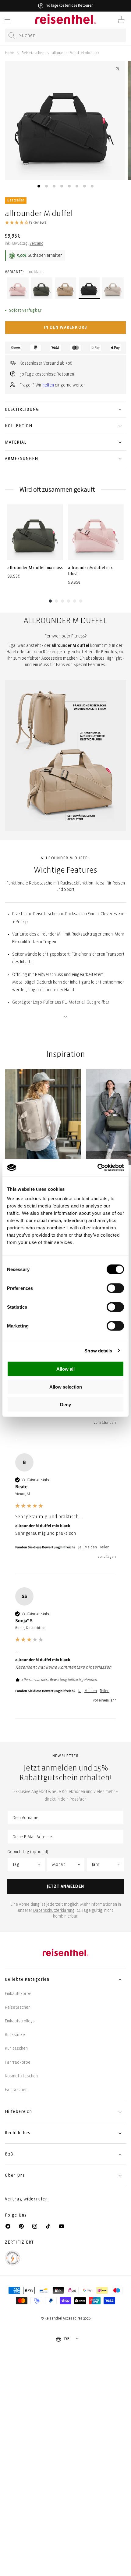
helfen (48, 385)
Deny (65, 1405)
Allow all (65, 1369)
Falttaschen (16, 2090)
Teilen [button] (105, 1547)
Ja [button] (80, 1547)
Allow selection (66, 1387)
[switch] (115, 1288)
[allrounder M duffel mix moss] (35, 532)
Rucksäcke (15, 2035)
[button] (7, 20)
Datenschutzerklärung (54, 1910)
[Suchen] (12, 36)
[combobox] (65, 35)
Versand (36, 244)
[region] (65, 1121)
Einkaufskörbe (18, 1994)
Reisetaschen (33, 53)
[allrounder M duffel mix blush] (96, 532)
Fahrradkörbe (18, 2062)
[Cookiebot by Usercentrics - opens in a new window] (97, 1168)
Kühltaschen (16, 2048)
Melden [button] (91, 1547)
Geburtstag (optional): (28, 1852)
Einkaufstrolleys (20, 2021)
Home (10, 53)
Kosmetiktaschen (21, 2076)
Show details (98, 1350)
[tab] (39, 186)
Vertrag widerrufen (27, 2199)
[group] (35, 545)
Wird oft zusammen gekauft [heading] (57, 489)
